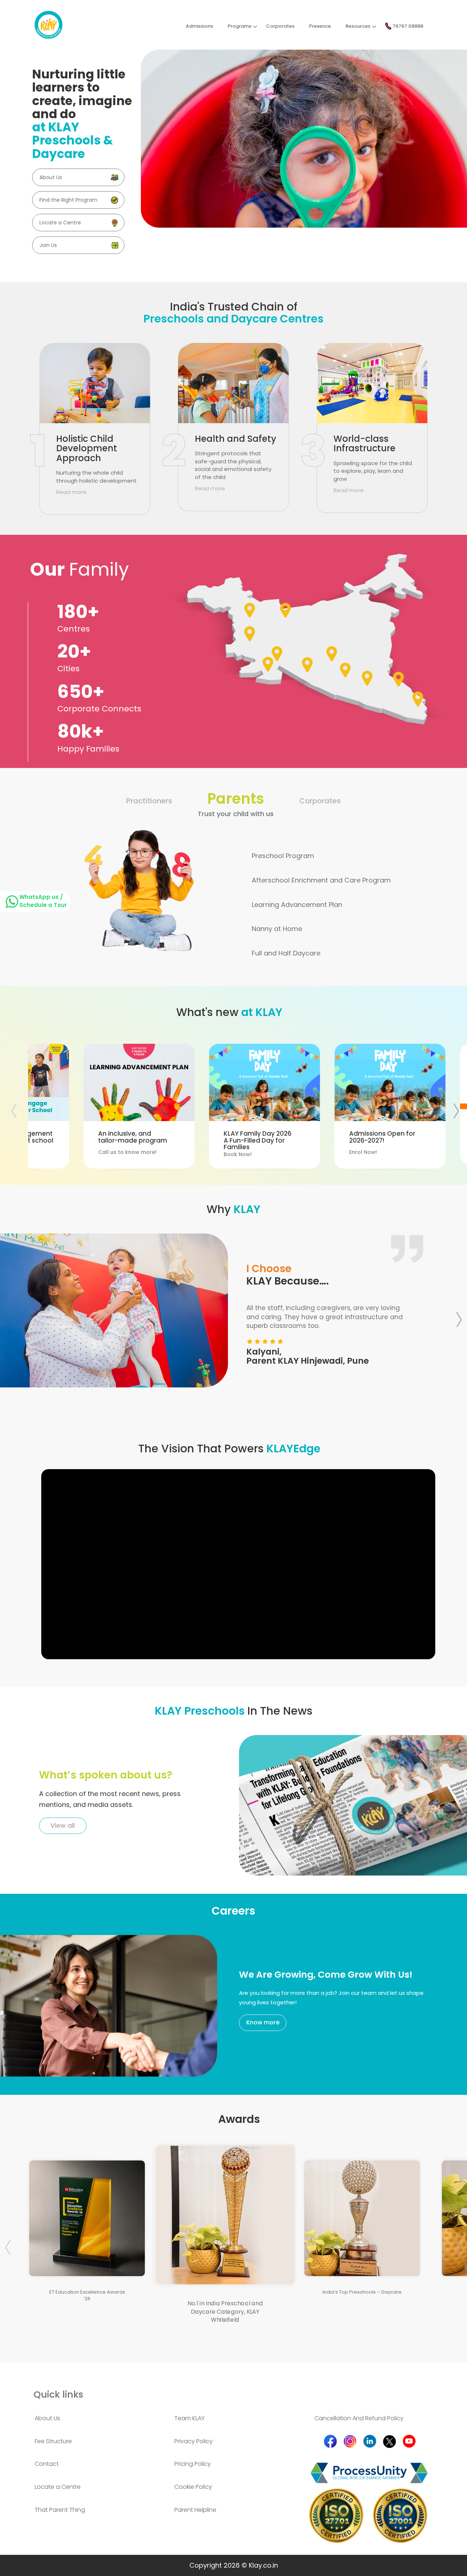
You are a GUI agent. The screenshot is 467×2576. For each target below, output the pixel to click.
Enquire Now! (387, 1140)
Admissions (199, 26)
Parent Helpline (195, 2510)
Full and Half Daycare (286, 953)
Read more (71, 492)
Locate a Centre (60, 223)
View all (63, 1825)
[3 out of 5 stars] (265, 1341)
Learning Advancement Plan (297, 905)
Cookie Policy (193, 2487)
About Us (51, 177)
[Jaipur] (250, 633)
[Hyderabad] (332, 653)
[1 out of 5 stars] (280, 1341)
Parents (236, 803)
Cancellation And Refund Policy (359, 2418)
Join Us (48, 245)
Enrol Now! (257, 1143)
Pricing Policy (193, 2464)
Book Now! (132, 1144)
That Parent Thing (60, 2510)
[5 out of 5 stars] (249, 1341)
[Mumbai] (307, 664)
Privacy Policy (194, 2441)
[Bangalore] (367, 678)
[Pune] (345, 669)
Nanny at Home (277, 929)
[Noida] (285, 610)
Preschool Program (283, 856)
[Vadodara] (277, 653)
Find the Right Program (68, 200)
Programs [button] (240, 26)
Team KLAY (190, 2418)
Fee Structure (53, 2441)
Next (458, 1316)
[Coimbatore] (418, 699)
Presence (320, 26)
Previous (23, 1107)
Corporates (280, 26)
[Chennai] (398, 679)
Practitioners (149, 801)
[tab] (94, 2419)
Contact (47, 2464)
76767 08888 (407, 26)
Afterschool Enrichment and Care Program (321, 880)
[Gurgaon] (250, 610)
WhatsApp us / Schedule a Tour (43, 901)
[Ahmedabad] (268, 664)
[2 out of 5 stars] (272, 1341)
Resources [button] (358, 26)
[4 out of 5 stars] (257, 1341)
